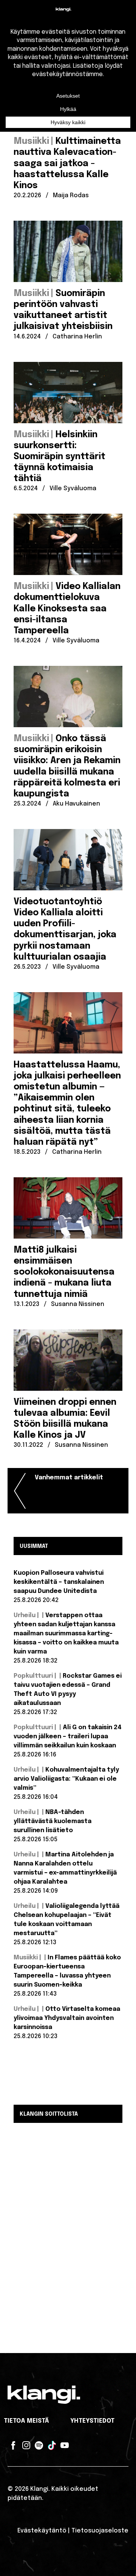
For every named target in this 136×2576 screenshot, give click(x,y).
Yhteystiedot (92, 2421)
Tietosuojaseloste (100, 2531)
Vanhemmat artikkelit (69, 1478)
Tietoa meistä (26, 2421)
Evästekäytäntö (42, 2531)
